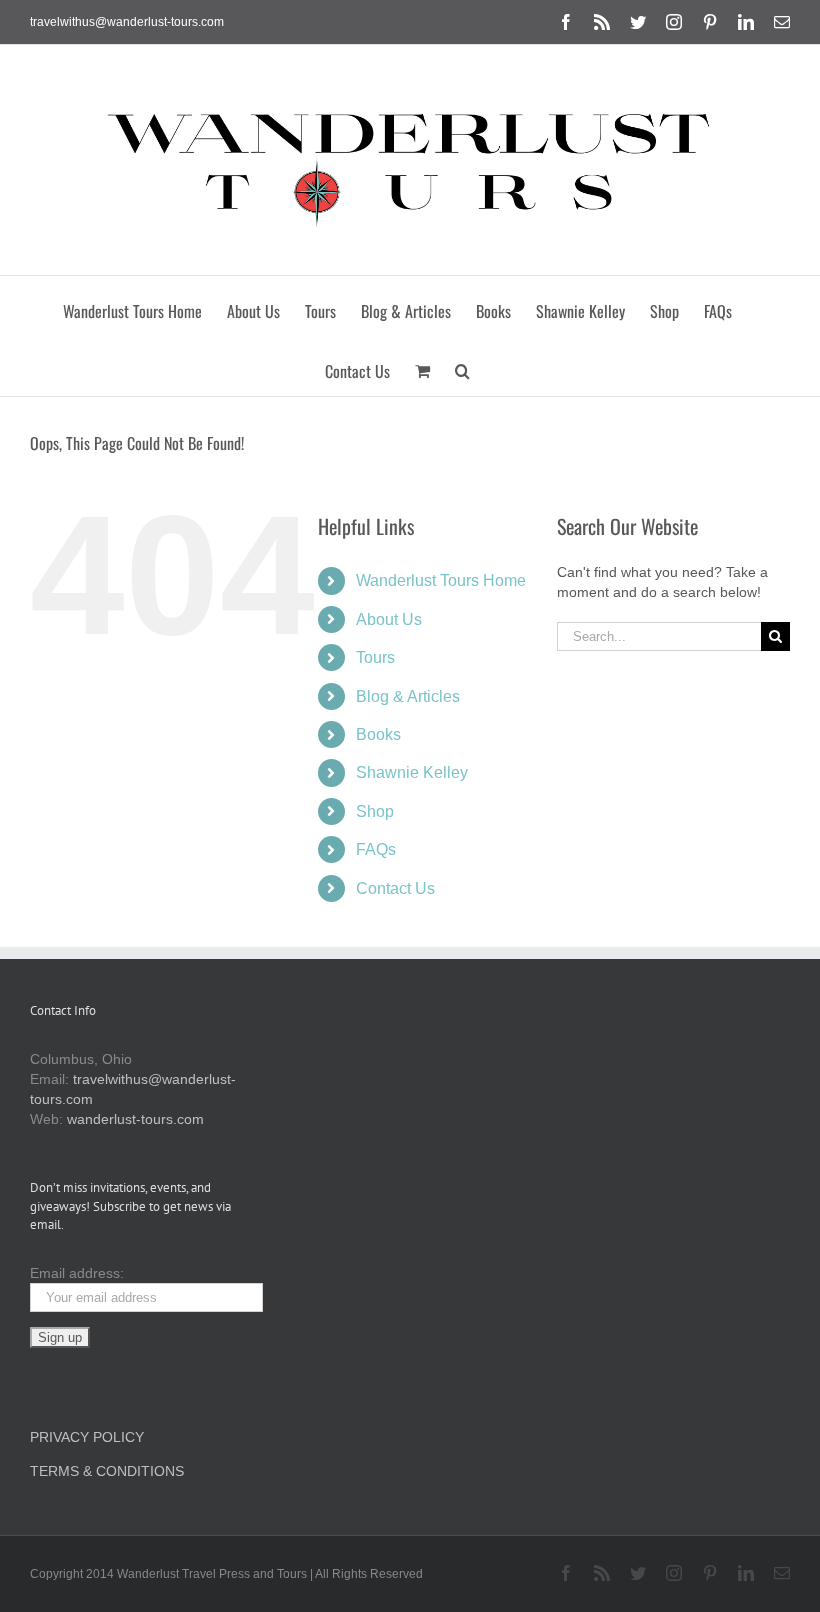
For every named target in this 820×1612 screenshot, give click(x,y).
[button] (462, 366)
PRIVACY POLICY (87, 1437)
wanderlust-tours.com (135, 1119)
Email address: (77, 1273)
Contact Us (395, 888)
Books (378, 734)
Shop (375, 811)
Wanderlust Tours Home (441, 580)
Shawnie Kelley (412, 772)
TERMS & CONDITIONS (107, 1471)
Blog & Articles (408, 696)
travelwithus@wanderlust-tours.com (127, 22)
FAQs (376, 849)
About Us (389, 619)
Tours (375, 657)
